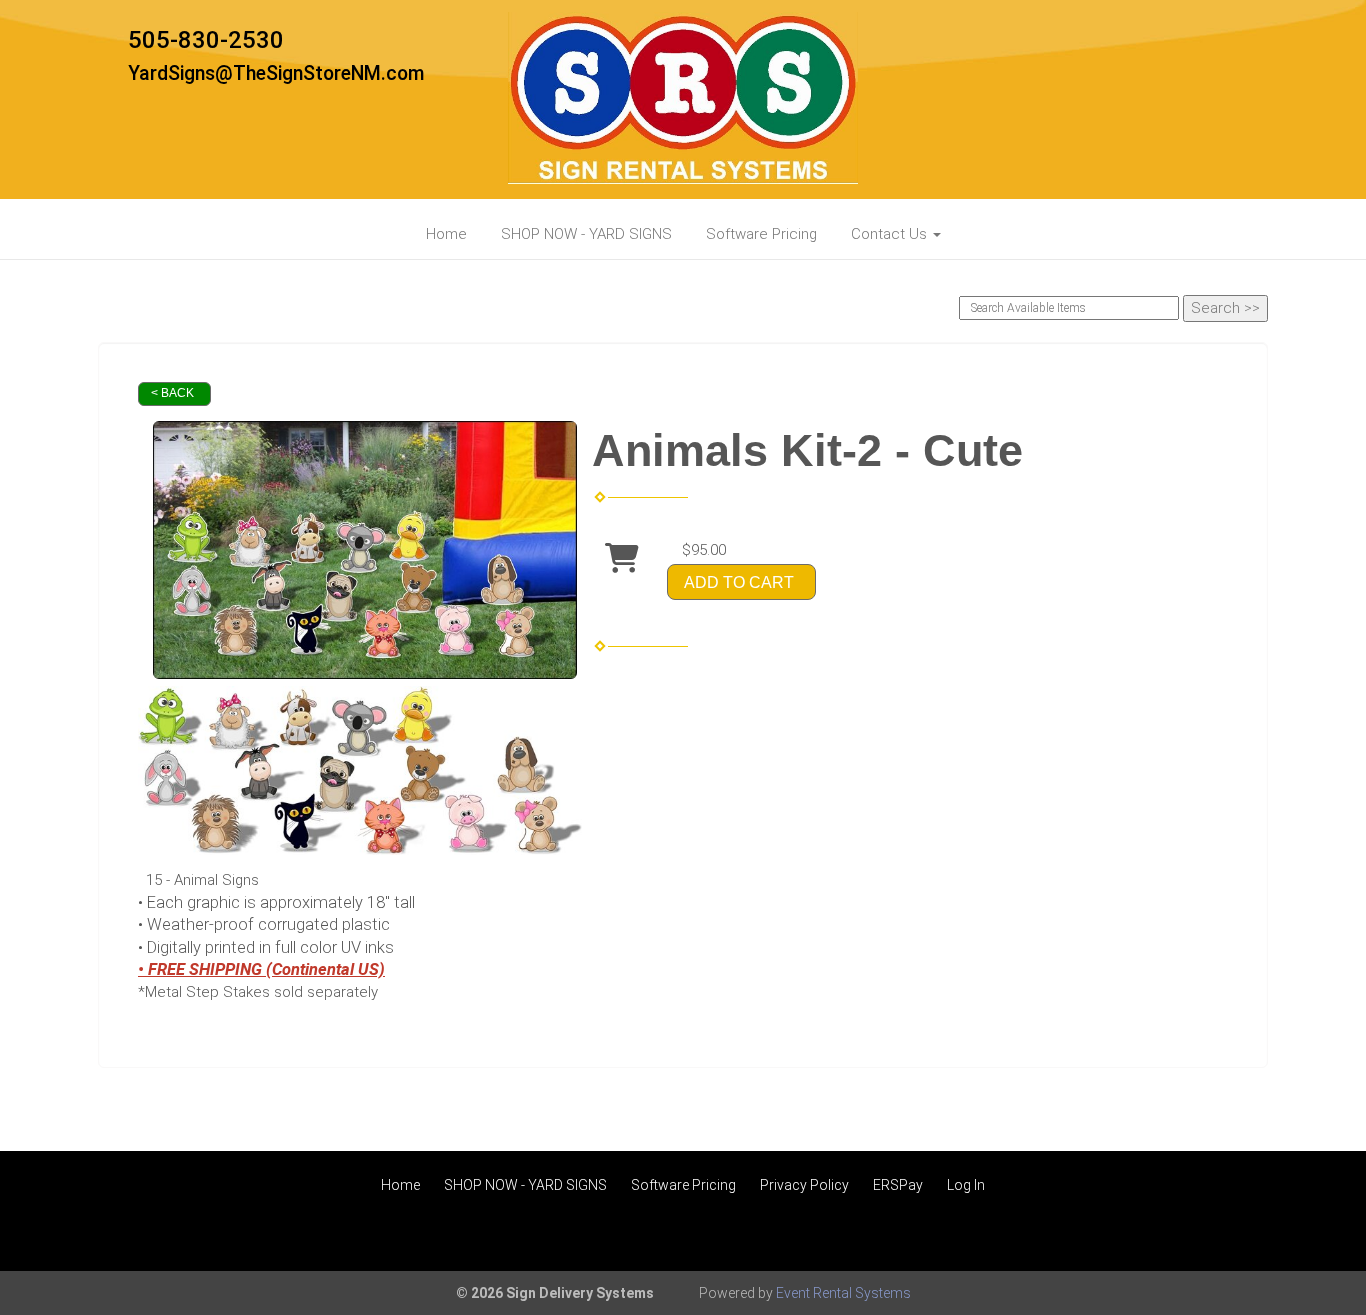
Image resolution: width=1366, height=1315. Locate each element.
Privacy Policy (804, 1185)
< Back (172, 393)
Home (446, 234)
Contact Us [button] (891, 234)
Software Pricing (761, 234)
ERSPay (898, 1185)
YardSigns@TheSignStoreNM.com (276, 73)
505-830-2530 (206, 40)
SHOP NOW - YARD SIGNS (586, 234)
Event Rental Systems (843, 1293)
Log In (966, 1185)
